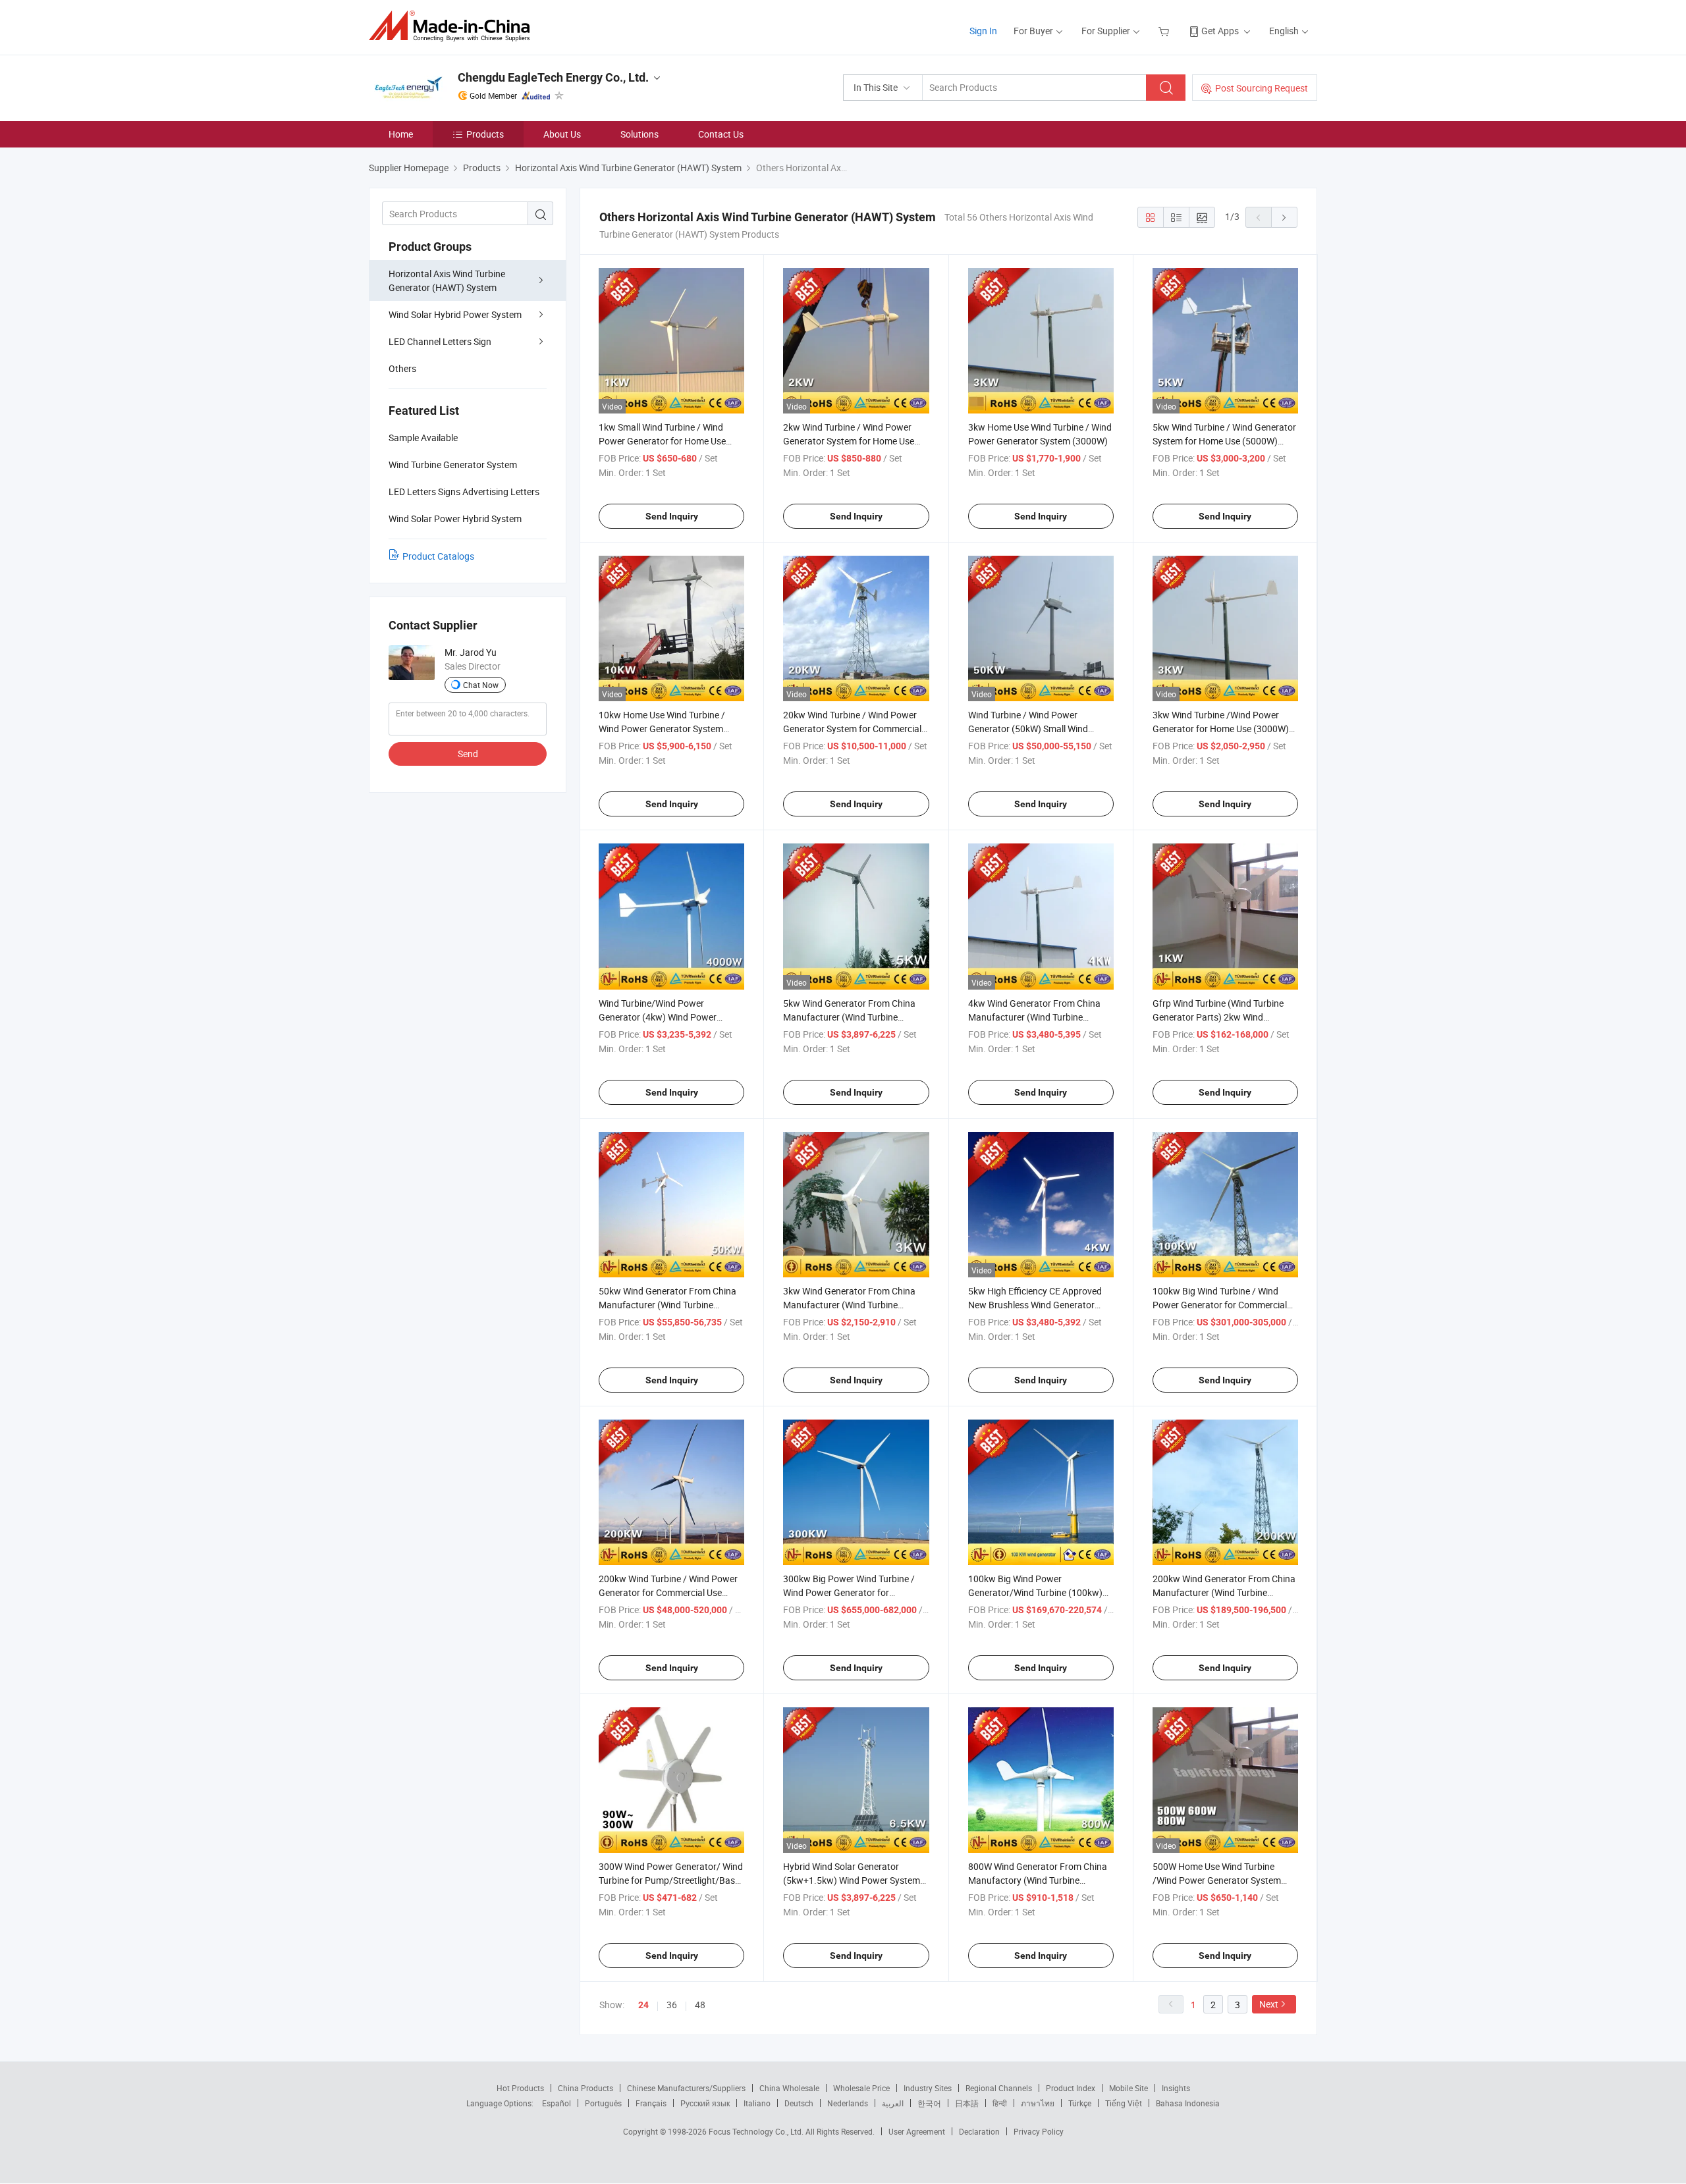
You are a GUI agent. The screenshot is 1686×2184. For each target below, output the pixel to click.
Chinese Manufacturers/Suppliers (686, 2088)
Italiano (757, 2103)
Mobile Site (1129, 2088)
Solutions (639, 134)
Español (557, 2103)
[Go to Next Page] (1284, 217)
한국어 (929, 2103)
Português (603, 2103)
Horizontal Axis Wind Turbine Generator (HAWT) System (447, 280)
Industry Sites (928, 2088)
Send (468, 754)
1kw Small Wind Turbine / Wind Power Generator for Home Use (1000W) (662, 441)
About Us (562, 134)
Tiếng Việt (1124, 2103)
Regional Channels (999, 2088)
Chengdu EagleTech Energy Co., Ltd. (553, 77)
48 (700, 2005)
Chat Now (481, 685)
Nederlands (848, 2103)
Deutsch (799, 2103)
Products (485, 134)
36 (672, 2005)
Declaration (979, 2131)
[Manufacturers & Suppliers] (453, 26)
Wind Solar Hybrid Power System (455, 314)
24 (643, 2005)
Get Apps (1220, 31)
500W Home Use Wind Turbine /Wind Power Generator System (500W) (1217, 1880)
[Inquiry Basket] (1165, 31)
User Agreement (917, 2131)
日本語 (967, 2103)
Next (1269, 2004)
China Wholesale (789, 2088)
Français (651, 2103)
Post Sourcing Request (1262, 88)
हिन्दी (1000, 2103)
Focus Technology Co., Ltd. (757, 2131)
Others (402, 368)
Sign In (983, 31)
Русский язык (705, 2103)
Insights (1176, 2088)
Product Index (1071, 2088)
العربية (893, 2103)
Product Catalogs (438, 556)
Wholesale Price (861, 2088)
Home (401, 134)
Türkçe (1080, 2103)
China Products (585, 2088)
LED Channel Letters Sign (440, 341)
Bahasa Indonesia (1188, 2103)
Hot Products (520, 2088)
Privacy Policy (1039, 2131)
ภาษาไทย (1038, 2103)
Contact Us (721, 134)
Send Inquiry (672, 516)
